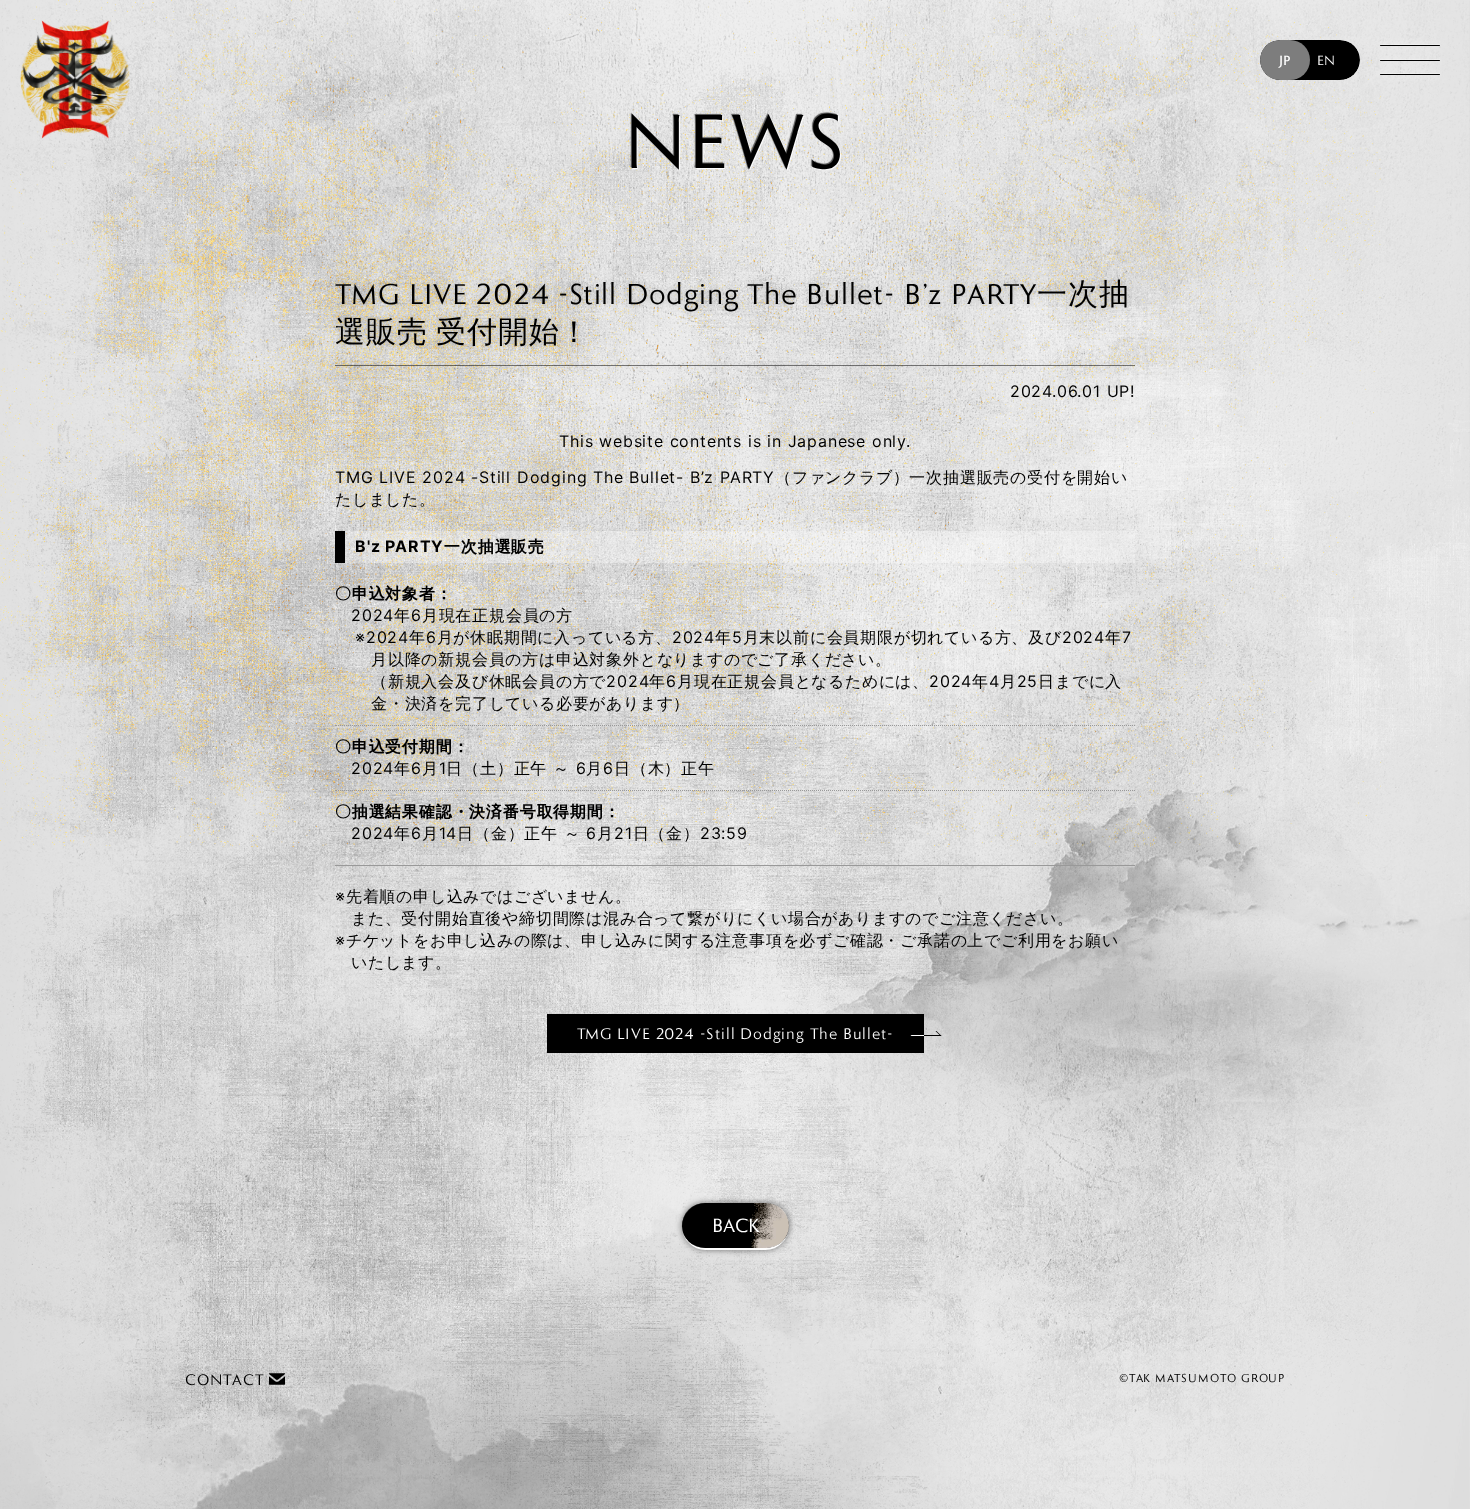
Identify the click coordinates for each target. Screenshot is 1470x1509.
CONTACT (227, 1379)
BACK (735, 1225)
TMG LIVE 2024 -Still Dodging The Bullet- (735, 1033)
